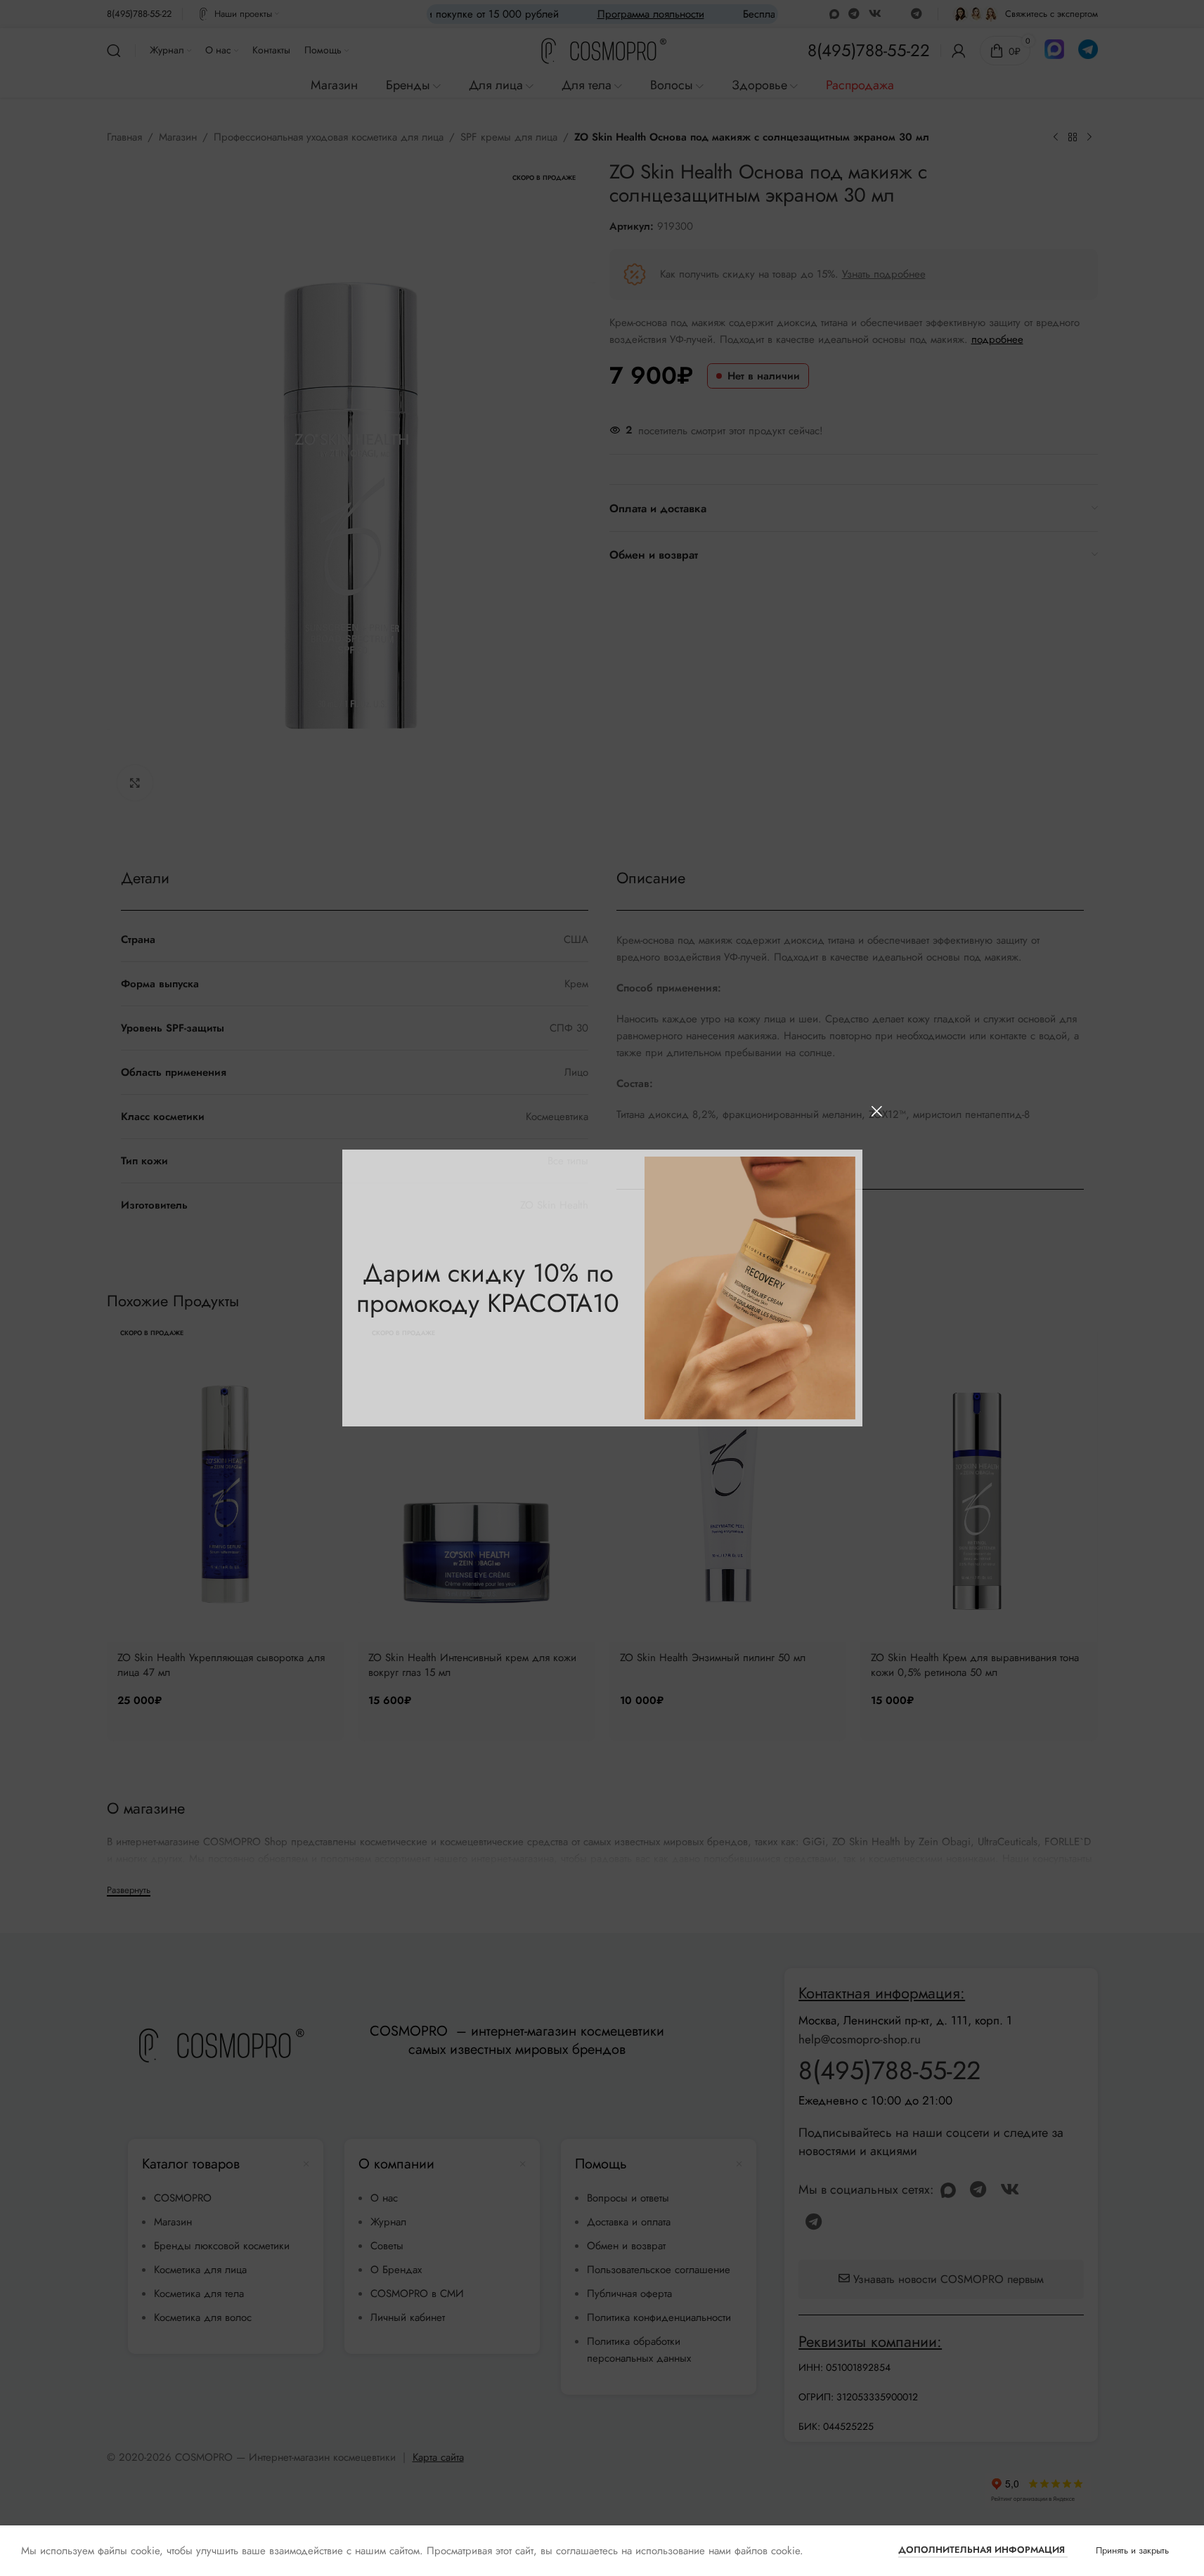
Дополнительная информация (983, 2550)
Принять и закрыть (1132, 2550)
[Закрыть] (876, 1111)
